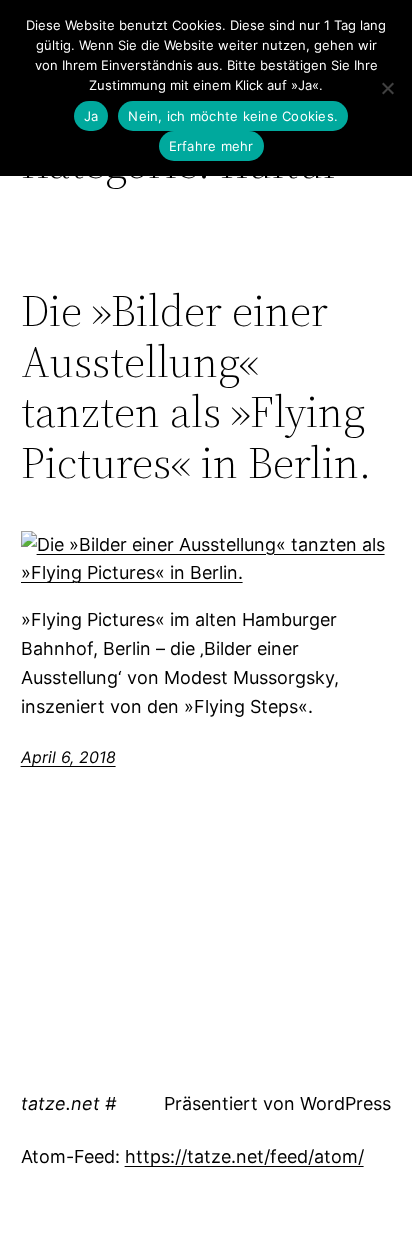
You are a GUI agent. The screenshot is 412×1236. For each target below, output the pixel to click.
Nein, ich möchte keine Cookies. (233, 116)
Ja (91, 116)
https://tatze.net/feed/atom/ (244, 1156)
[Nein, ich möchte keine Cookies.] (387, 88)
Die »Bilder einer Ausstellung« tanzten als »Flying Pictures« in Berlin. (196, 387)
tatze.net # (68, 1103)
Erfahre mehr (211, 146)
